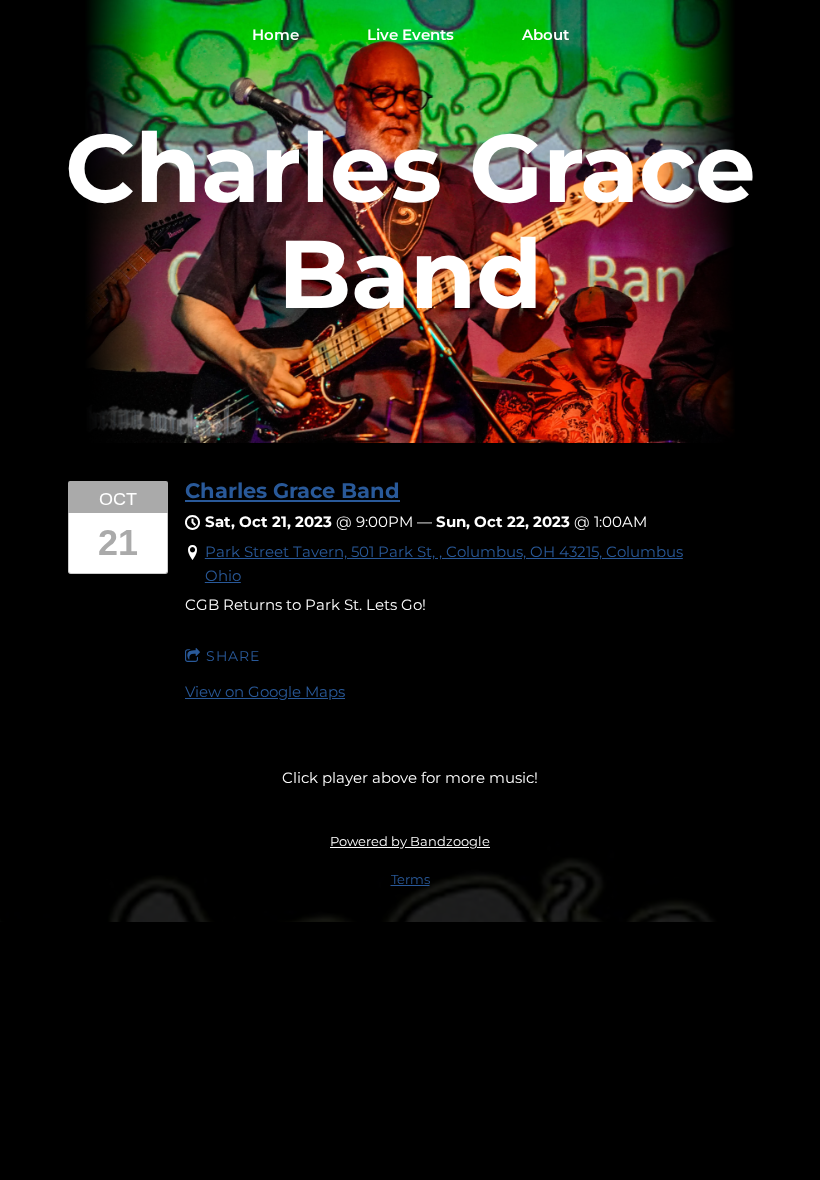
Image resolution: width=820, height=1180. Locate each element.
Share (233, 656)
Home (275, 34)
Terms (410, 879)
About (545, 34)
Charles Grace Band (292, 490)
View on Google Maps (265, 691)
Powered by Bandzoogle (410, 841)
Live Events (410, 34)
